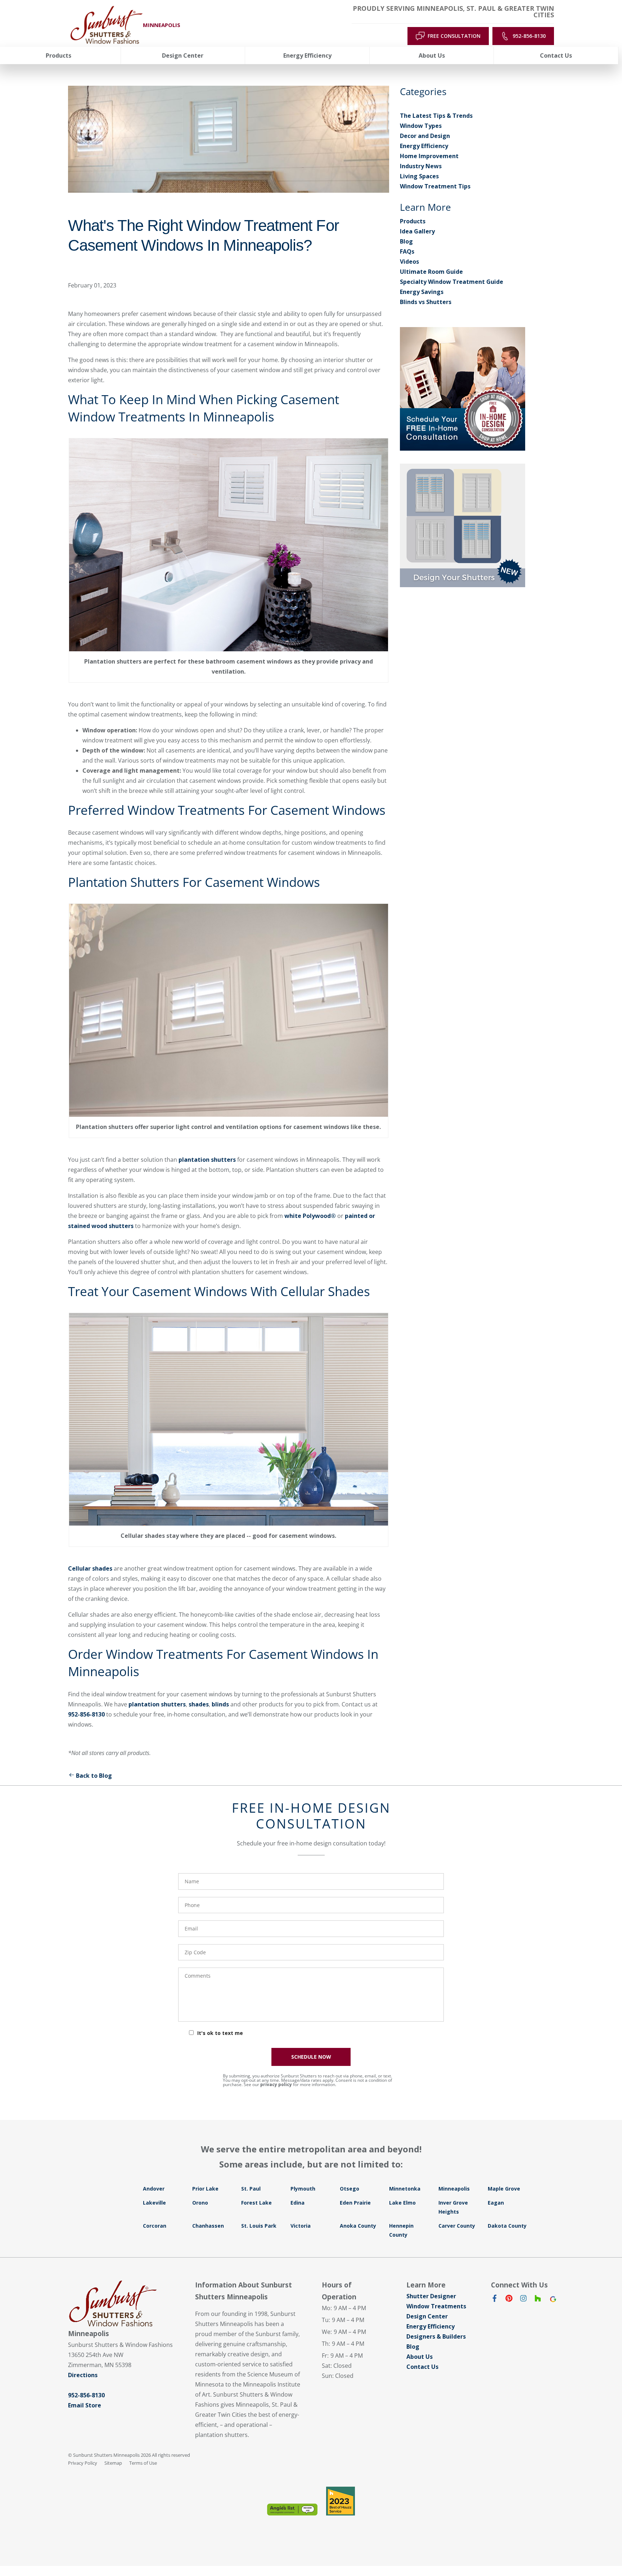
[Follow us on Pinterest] (509, 2300)
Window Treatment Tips (435, 186)
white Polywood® (310, 1216)
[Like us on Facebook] (495, 2300)
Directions (83, 2375)
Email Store (85, 2405)
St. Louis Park (259, 2226)
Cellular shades (90, 1568)
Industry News (421, 166)
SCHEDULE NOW (311, 2057)
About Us (420, 2357)
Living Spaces (419, 176)
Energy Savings (422, 292)
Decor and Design (425, 136)
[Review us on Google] (552, 2300)
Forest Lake (256, 2203)
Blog (406, 241)
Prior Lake (205, 2189)
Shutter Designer (431, 2296)
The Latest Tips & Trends (436, 116)
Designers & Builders (436, 2336)
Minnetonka (405, 2189)
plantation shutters (207, 1160)
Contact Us (422, 2367)
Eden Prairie (355, 2203)
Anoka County (358, 2226)
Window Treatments (436, 2306)
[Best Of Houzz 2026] (341, 2501)
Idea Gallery (417, 231)
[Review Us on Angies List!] (292, 2510)
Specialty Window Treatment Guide (452, 282)
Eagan (496, 2203)
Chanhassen (208, 2226)
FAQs (407, 251)
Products (413, 221)
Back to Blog (94, 1776)
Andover (154, 2189)
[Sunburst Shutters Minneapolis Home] (107, 25)
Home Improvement (429, 156)
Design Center (427, 2316)
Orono (200, 2203)
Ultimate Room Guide (431, 272)
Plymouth (303, 2189)
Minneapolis (454, 2189)
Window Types (421, 126)
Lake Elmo (402, 2203)
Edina (298, 2203)
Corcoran (155, 2226)
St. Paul (251, 2189)
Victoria (301, 2226)
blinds (220, 1704)
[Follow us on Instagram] (523, 2300)
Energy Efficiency (424, 146)
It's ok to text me (220, 2033)
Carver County (457, 2226)
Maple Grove (504, 2189)
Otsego (350, 2189)
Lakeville (154, 2203)
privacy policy (276, 2084)
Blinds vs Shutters (426, 302)
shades (199, 1704)
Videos (409, 262)
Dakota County (507, 2226)
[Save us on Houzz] (538, 2300)
